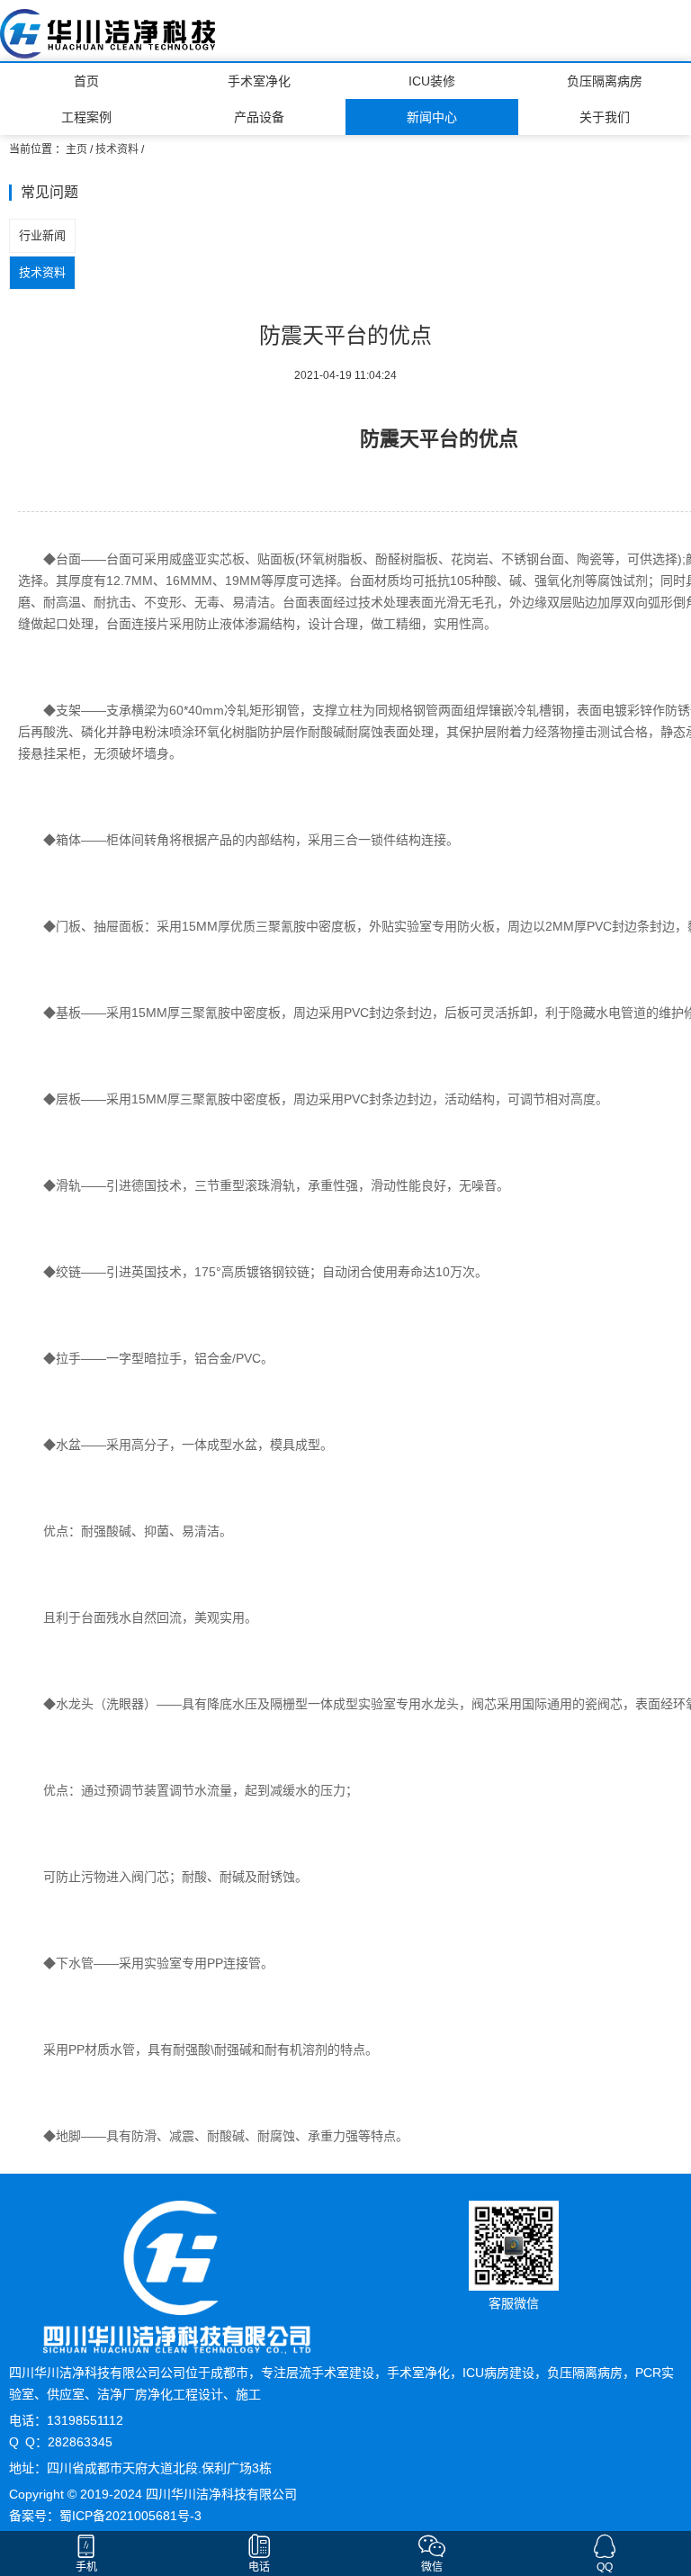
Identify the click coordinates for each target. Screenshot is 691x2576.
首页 (86, 81)
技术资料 (117, 149)
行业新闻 (42, 235)
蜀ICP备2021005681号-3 (130, 2516)
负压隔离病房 (605, 81)
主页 (76, 149)
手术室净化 (259, 81)
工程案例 (86, 117)
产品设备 (259, 117)
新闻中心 (432, 117)
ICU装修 (432, 81)
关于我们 (605, 117)
